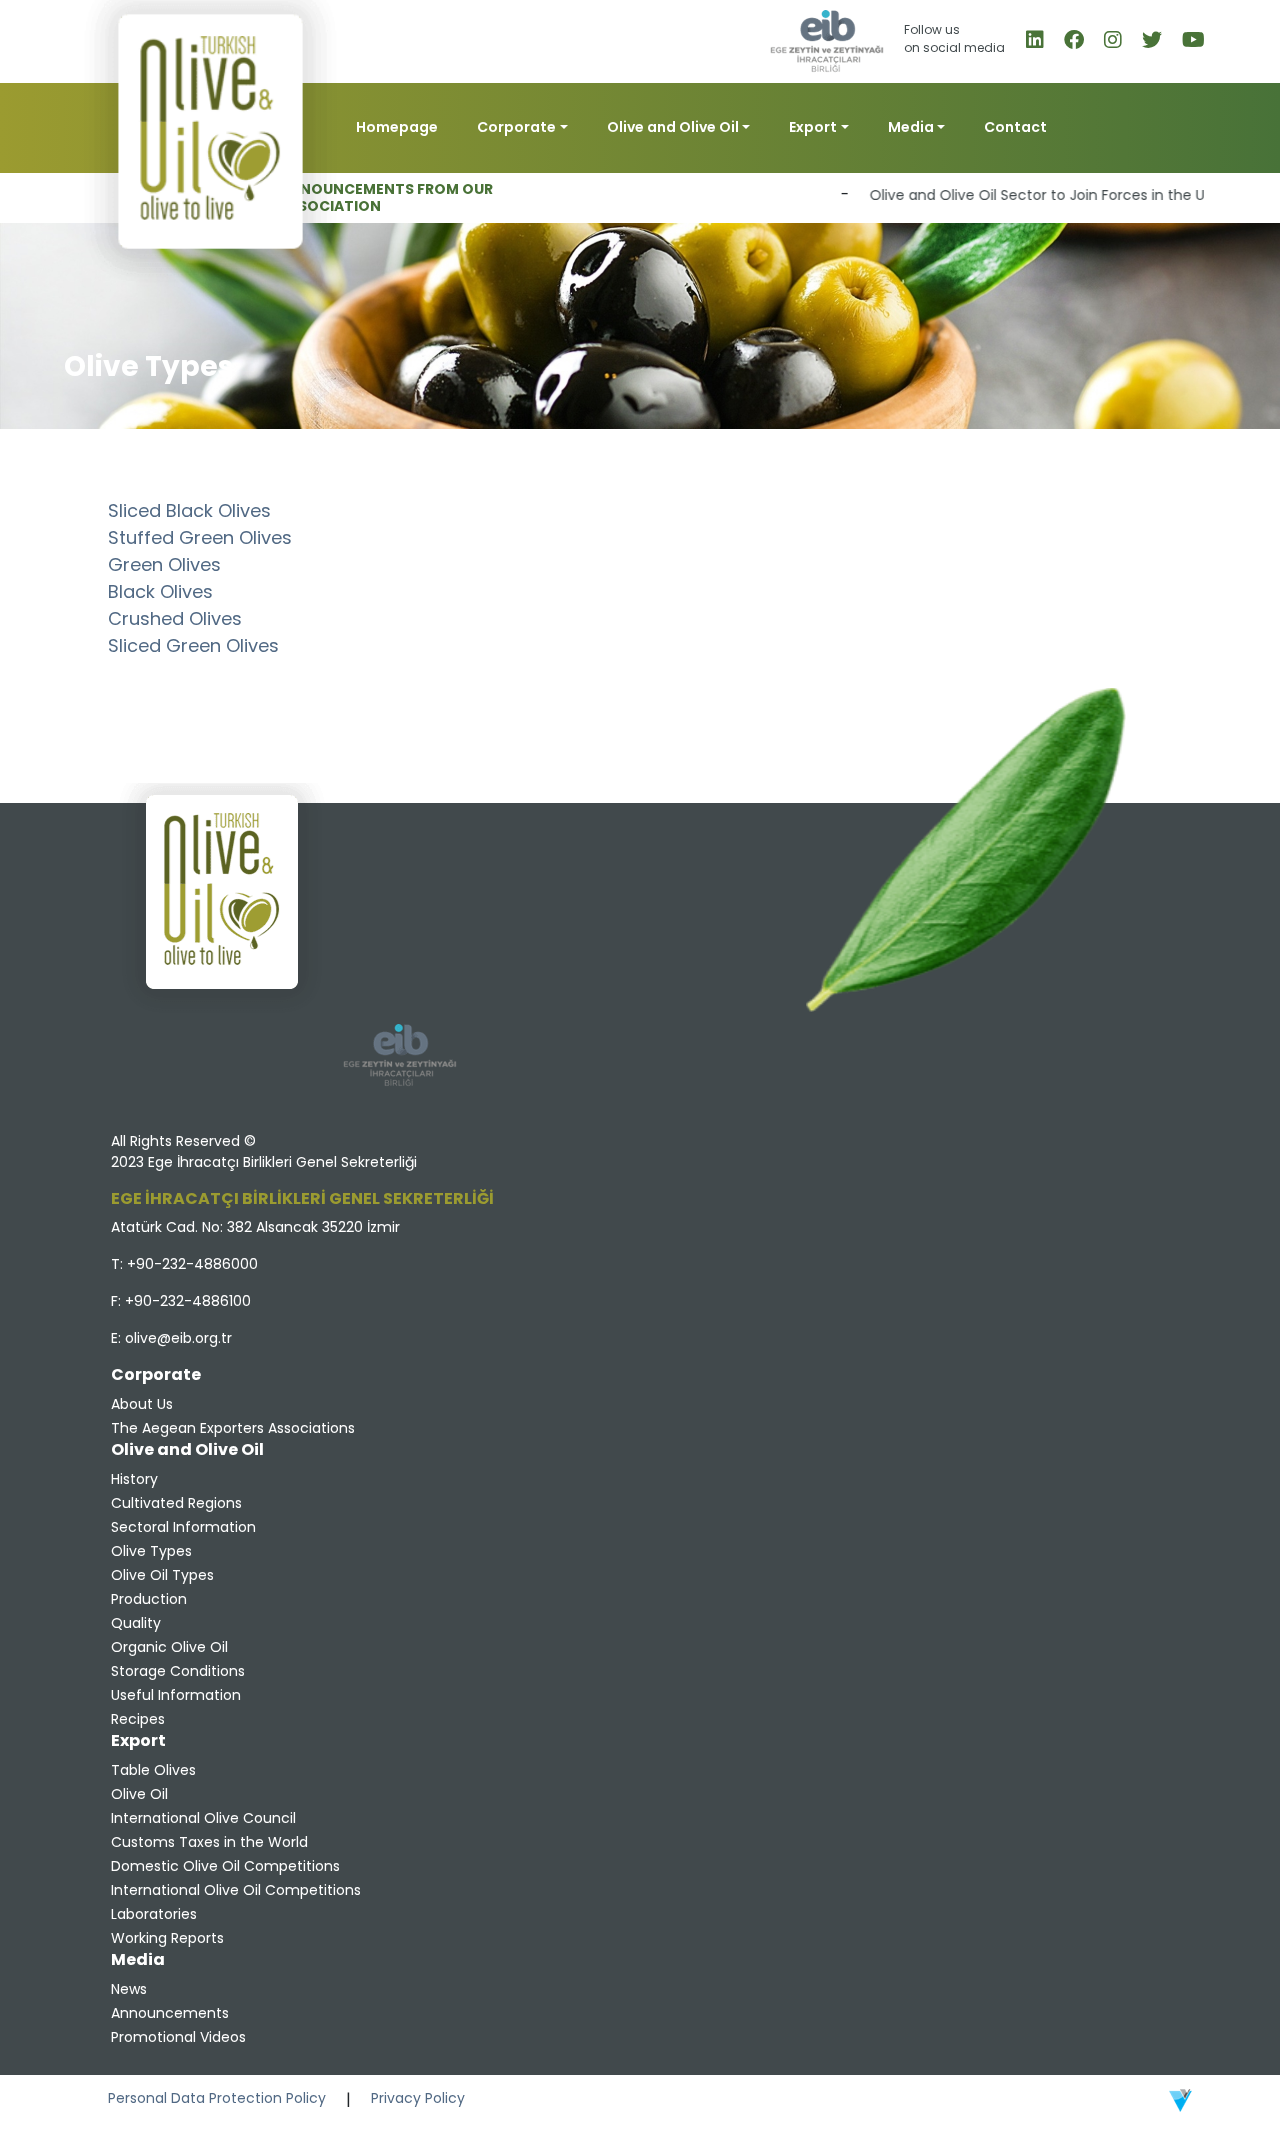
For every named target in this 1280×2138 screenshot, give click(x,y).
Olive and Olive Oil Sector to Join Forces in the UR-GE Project (1050, 195)
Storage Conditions (178, 1671)
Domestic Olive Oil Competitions (225, 1866)
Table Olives (153, 1770)
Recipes (138, 1719)
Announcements (170, 2013)
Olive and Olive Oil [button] (673, 127)
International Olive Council (203, 1818)
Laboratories (154, 1914)
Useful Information (176, 1695)
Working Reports (167, 1938)
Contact (1015, 127)
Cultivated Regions (176, 1503)
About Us (142, 1404)
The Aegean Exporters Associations (233, 1428)
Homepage (397, 127)
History (134, 1479)
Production (149, 1599)
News (129, 1989)
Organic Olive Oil (169, 1647)
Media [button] (911, 127)
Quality (136, 1623)
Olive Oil (139, 1794)
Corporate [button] (516, 127)
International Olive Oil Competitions (236, 1890)
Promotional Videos (178, 2037)
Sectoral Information (183, 1527)
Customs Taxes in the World (209, 1842)
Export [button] (813, 127)
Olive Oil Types (162, 1575)
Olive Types (151, 1551)
